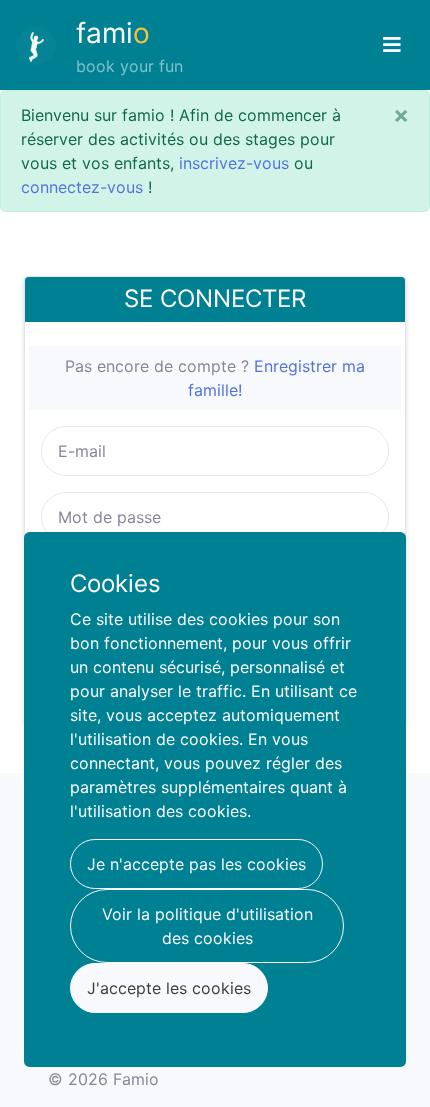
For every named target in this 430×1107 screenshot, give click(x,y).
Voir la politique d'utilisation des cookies (207, 926)
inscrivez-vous (234, 163)
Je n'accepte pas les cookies (196, 864)
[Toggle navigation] (392, 45)
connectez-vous (82, 187)
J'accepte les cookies (169, 988)
